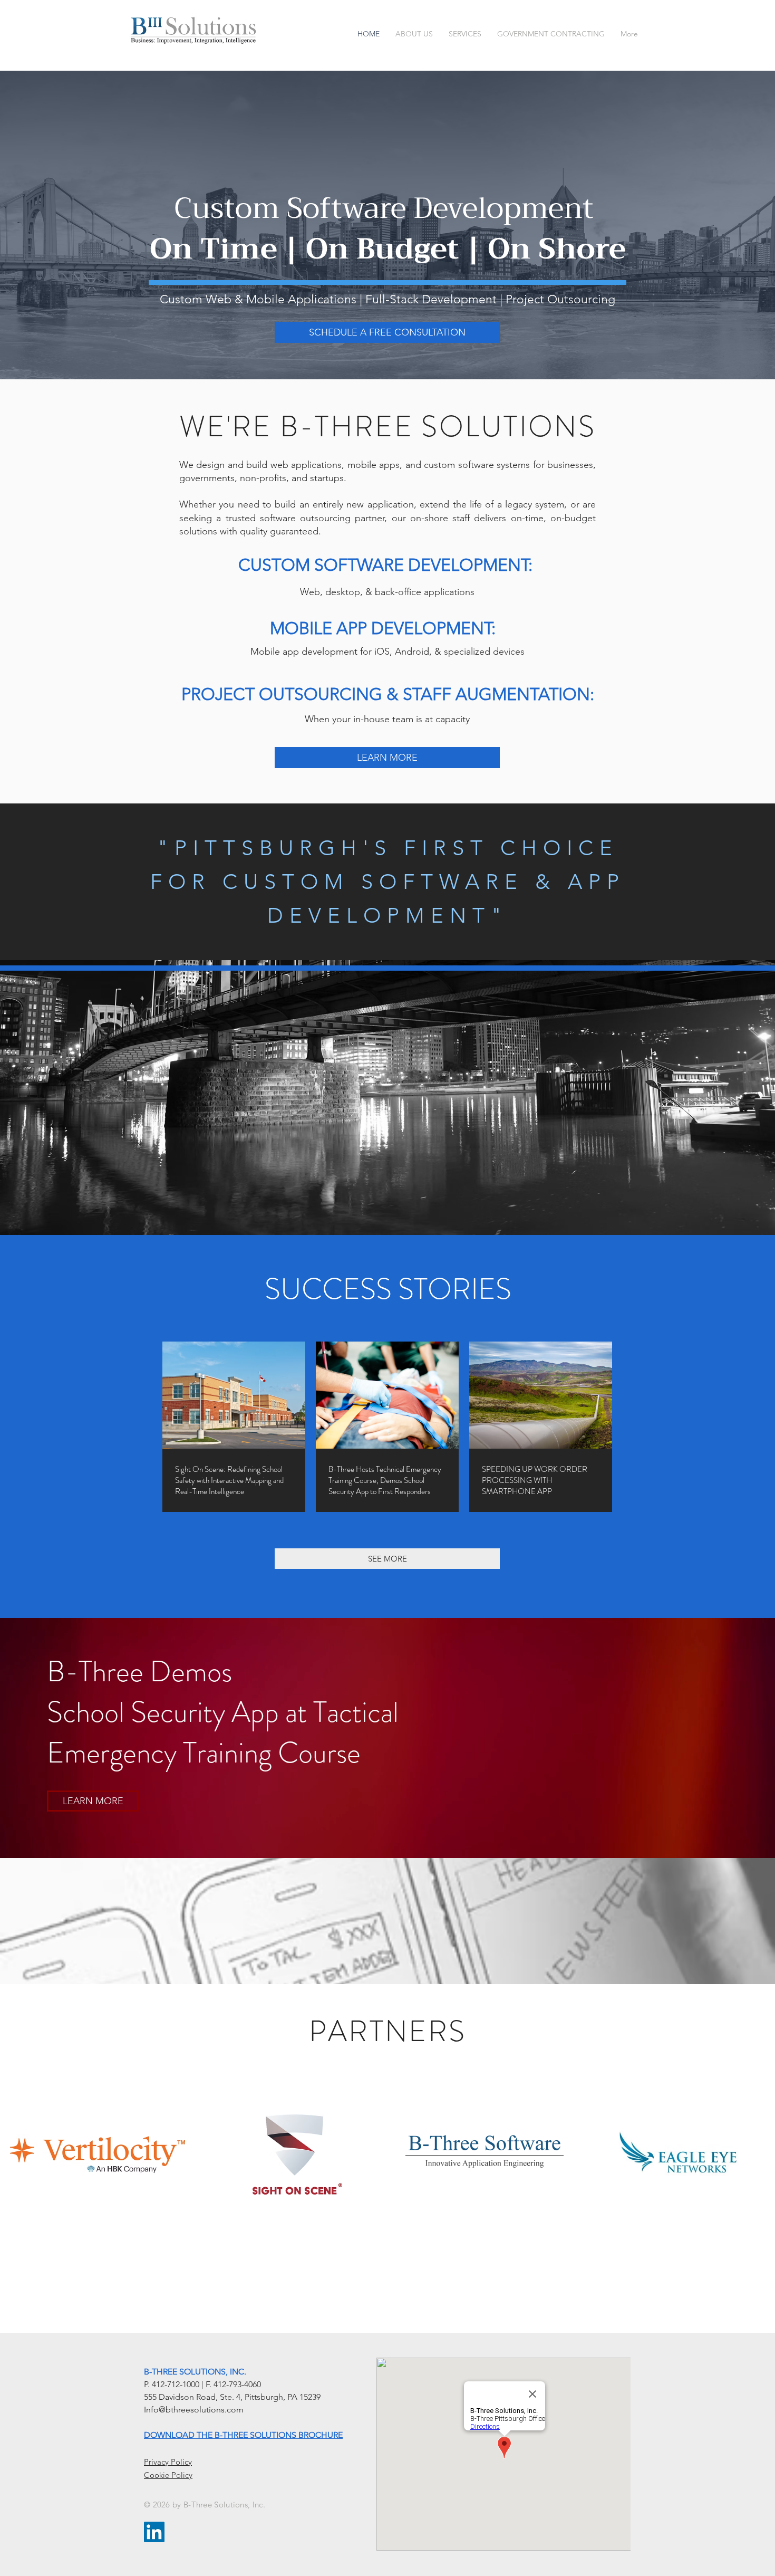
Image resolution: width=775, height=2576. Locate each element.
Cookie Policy (168, 2475)
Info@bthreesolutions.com (194, 2410)
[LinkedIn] (154, 2532)
